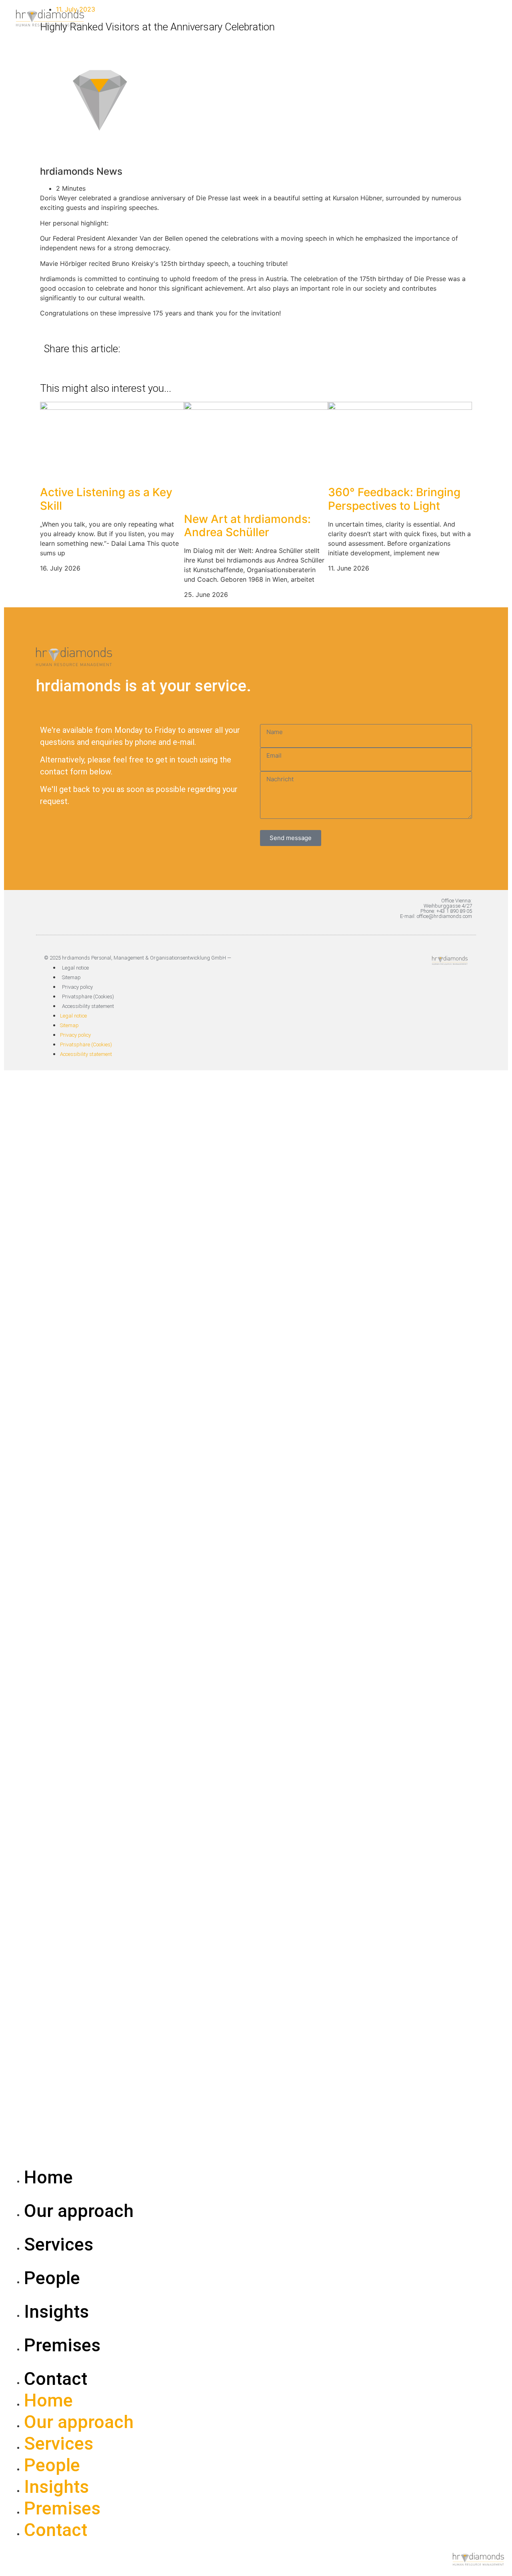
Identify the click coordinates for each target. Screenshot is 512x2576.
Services (59, 2244)
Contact (56, 2379)
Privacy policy (77, 987)
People (52, 2278)
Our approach (79, 2211)
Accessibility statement (88, 1006)
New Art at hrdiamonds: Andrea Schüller (247, 526)
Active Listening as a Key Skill (106, 499)
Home (48, 2177)
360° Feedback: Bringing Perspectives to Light (394, 499)
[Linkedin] (398, 983)
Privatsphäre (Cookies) (88, 997)
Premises (62, 2345)
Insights (56, 2312)
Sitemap (71, 977)
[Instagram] (428, 983)
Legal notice (75, 968)
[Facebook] (458, 983)
